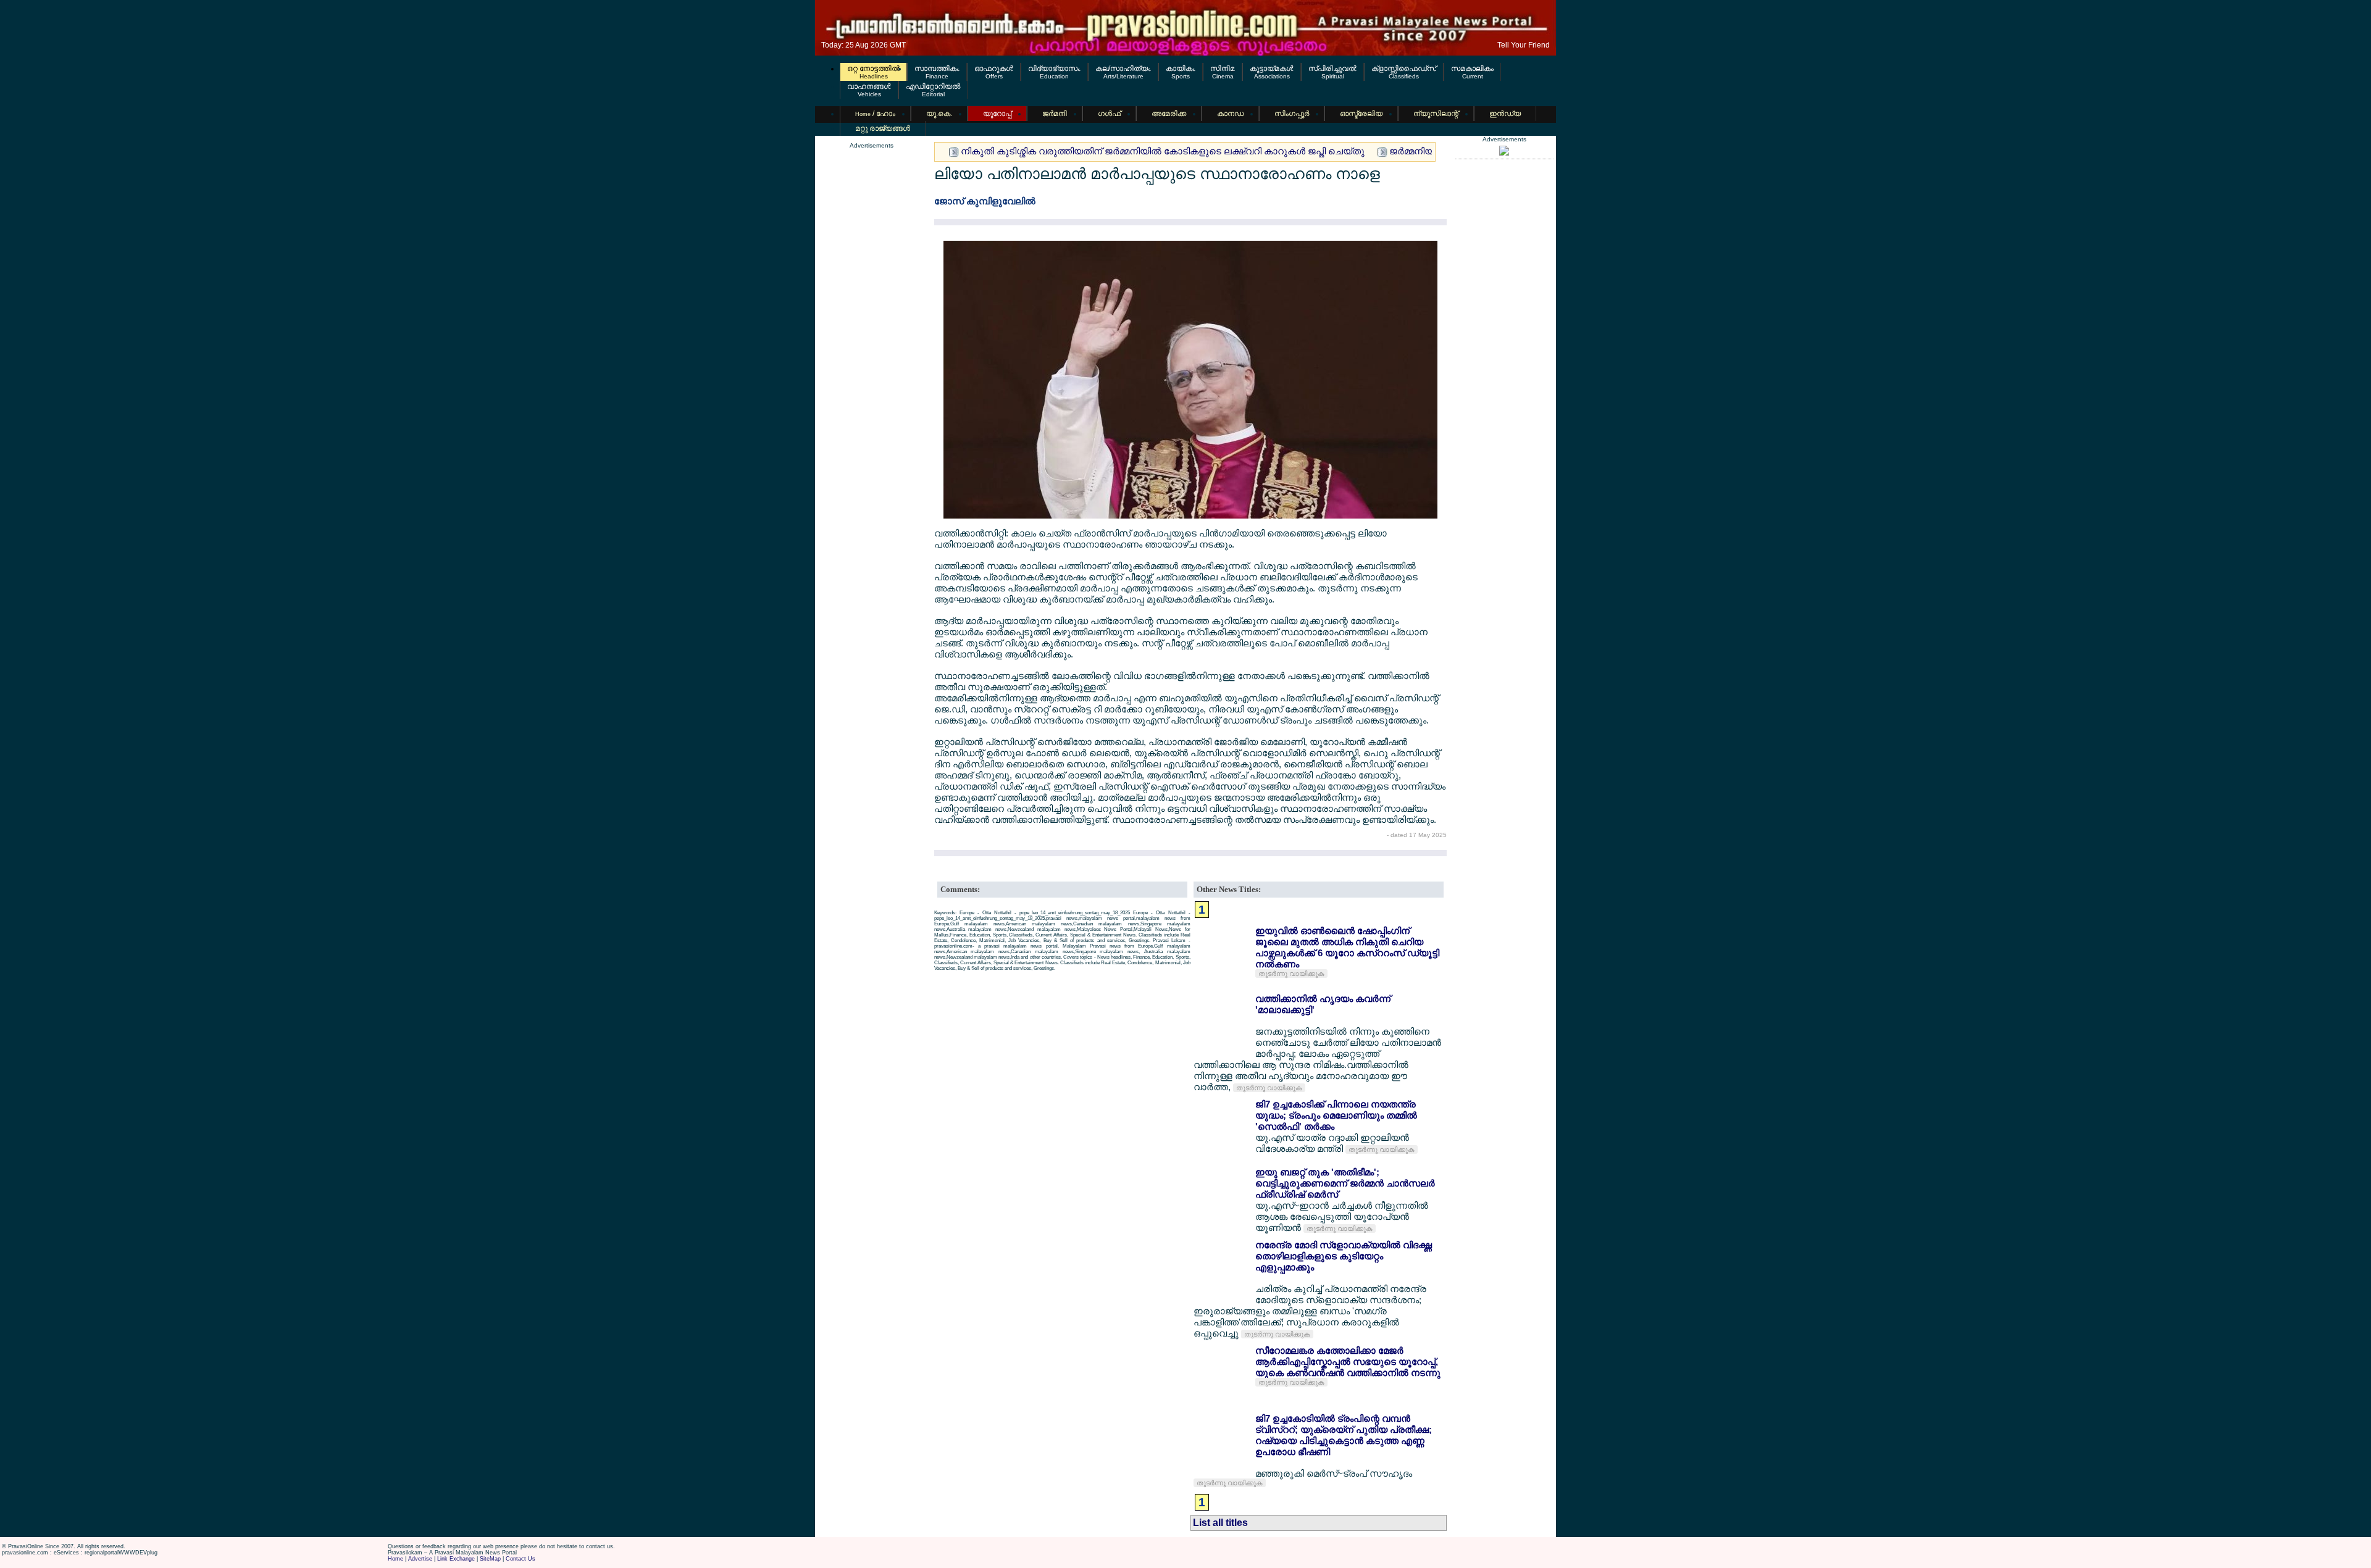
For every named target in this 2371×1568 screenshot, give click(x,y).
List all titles (1220, 1523)
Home (395, 1559)
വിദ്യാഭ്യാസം (1054, 69)
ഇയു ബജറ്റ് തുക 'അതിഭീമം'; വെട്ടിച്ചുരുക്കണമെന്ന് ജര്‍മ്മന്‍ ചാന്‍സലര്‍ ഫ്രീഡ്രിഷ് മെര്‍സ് (1345, 1183)
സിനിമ (1223, 69)
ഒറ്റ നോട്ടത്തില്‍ (873, 69)
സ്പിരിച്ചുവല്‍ (1332, 69)
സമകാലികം (1472, 69)
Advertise (420, 1559)
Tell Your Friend (1524, 45)
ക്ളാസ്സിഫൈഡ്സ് (1404, 69)
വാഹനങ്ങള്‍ (869, 86)
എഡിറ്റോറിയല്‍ (933, 86)
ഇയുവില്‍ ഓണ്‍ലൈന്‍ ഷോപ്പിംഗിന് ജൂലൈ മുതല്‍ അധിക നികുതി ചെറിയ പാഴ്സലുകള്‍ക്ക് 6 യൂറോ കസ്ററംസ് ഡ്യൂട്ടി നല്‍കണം (1347, 947)
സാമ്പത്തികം (937, 69)
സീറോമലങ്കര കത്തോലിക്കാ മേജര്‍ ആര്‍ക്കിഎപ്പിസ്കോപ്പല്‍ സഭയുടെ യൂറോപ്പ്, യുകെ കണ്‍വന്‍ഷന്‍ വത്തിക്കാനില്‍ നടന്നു (1348, 1362)
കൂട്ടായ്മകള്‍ (1272, 69)
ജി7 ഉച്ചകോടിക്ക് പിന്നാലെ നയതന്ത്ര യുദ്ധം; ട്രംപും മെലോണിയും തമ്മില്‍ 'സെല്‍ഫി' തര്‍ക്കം (1336, 1115)
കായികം (1181, 69)
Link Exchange (456, 1559)
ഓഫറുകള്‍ (994, 69)
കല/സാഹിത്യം (1123, 69)
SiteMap (490, 1559)
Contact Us (521, 1559)
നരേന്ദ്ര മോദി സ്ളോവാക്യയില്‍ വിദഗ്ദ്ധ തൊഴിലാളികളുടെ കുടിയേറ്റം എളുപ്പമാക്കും (1344, 1256)
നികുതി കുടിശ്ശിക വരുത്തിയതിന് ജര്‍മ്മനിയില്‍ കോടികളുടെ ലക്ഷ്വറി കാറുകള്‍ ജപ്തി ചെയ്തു (1163, 151)
